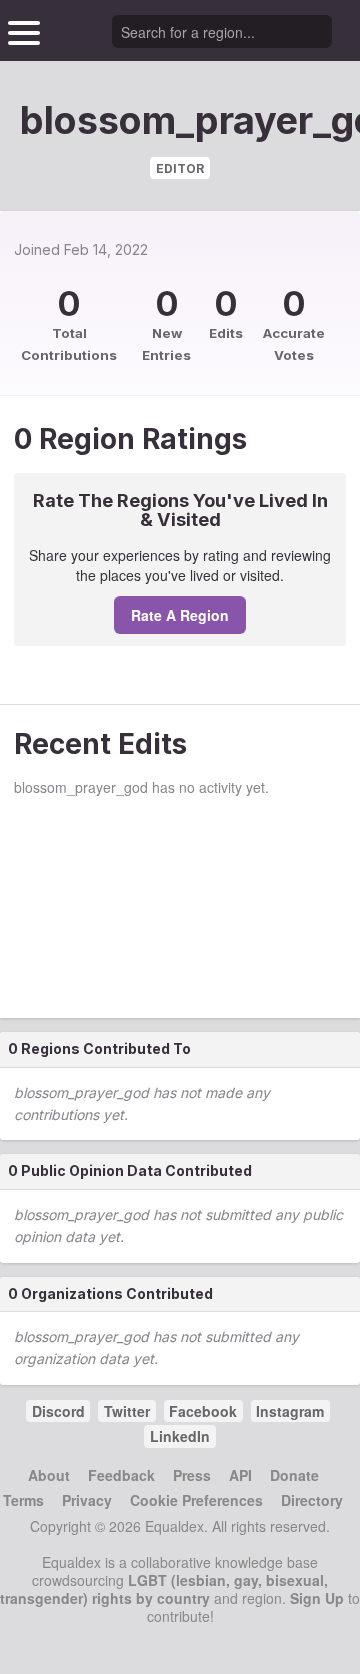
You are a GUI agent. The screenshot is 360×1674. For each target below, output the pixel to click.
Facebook (203, 1411)
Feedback (121, 1475)
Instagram (290, 1411)
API (240, 1475)
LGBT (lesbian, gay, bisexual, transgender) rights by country (164, 1589)
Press (192, 1475)
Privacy (87, 1500)
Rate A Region (180, 615)
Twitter (127, 1411)
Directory (312, 1500)
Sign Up (317, 1598)
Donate (294, 1475)
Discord (58, 1411)
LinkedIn (180, 1436)
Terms (23, 1500)
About (49, 1475)
